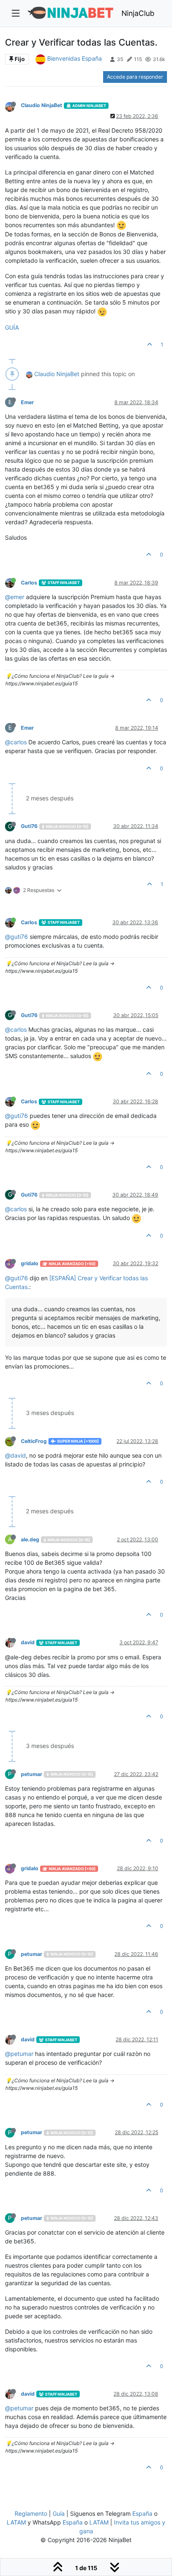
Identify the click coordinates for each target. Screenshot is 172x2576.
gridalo (30, 1263)
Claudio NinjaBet (42, 105)
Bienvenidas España (75, 58)
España (142, 2513)
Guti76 (29, 826)
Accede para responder (135, 77)
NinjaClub (138, 13)
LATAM (16, 2522)
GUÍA (12, 327)
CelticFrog (34, 1441)
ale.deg (30, 1539)
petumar (32, 1774)
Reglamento (31, 2513)
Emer (27, 402)
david (28, 1642)
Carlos (29, 583)
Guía (59, 2513)
